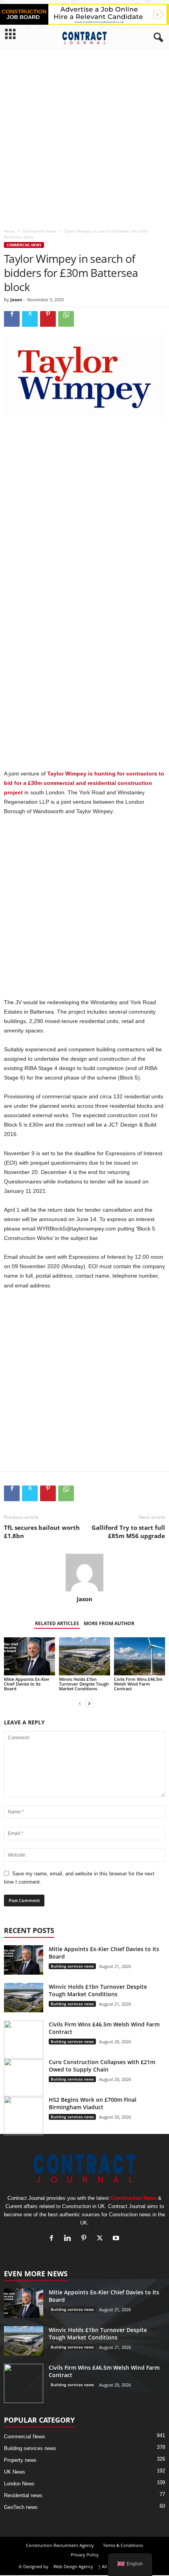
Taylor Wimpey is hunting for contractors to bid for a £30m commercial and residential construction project (84, 783)
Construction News (133, 2198)
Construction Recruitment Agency (60, 2545)
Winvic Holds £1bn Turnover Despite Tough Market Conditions (84, 1684)
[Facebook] (12, 319)
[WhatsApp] (66, 319)
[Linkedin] (69, 2239)
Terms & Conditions (123, 2545)
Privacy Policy (85, 2555)
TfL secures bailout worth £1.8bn (42, 1532)
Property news (20, 2460)
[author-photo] (84, 1573)
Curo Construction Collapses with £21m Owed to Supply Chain (102, 2066)
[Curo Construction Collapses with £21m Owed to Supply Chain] (24, 2078)
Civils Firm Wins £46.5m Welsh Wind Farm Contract (138, 1684)
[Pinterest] (48, 319)
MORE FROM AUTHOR (109, 1623)
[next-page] (89, 1704)
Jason (16, 299)
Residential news (23, 2495)
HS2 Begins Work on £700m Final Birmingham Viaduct (93, 2103)
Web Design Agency (73, 2566)
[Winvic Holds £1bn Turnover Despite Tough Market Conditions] (84, 1656)
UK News (15, 2472)
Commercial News (39, 231)
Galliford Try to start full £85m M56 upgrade (128, 1532)
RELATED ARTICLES (57, 1623)
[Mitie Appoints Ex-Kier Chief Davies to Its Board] (29, 1656)
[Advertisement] (84, 137)
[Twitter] (30, 319)
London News (19, 2484)
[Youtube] (117, 2239)
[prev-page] (80, 1704)
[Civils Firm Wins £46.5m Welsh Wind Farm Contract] (140, 1656)
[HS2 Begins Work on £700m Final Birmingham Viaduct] (24, 2115)
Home (9, 231)
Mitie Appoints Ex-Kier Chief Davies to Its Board (27, 1684)
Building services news (72, 1966)
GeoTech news (21, 2507)
